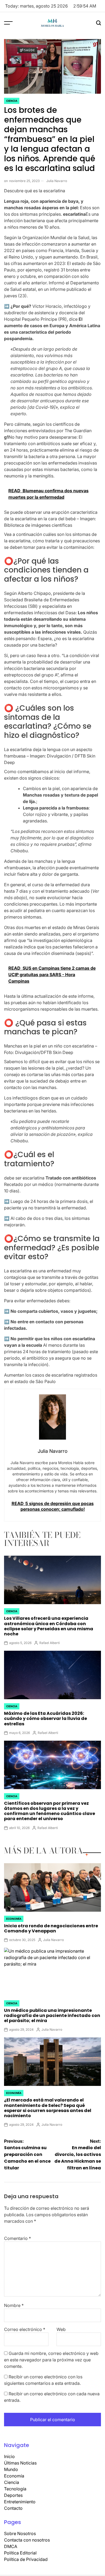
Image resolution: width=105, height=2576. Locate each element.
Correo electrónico (25, 2329)
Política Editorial (20, 2553)
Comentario (17, 2238)
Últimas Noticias (20, 2463)
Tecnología (15, 2489)
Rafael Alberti (50, 1643)
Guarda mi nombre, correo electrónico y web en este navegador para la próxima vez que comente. (51, 2360)
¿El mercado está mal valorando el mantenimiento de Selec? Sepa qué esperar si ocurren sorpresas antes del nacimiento (48, 2108)
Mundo (11, 2469)
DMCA (11, 2546)
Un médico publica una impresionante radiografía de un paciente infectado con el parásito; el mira (52, 2015)
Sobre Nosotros (20, 2533)
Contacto (13, 2508)
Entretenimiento (20, 2502)
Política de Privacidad (26, 2559)
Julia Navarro (57, 181)
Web (61, 2329)
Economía (14, 1919)
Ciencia (12, 101)
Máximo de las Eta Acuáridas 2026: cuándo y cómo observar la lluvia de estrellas (45, 1718)
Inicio (9, 2456)
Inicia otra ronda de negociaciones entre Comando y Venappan (51, 1928)
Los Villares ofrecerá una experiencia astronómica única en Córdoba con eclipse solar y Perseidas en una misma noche (49, 1626)
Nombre (14, 2305)
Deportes (13, 2495)
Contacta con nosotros (27, 2540)
